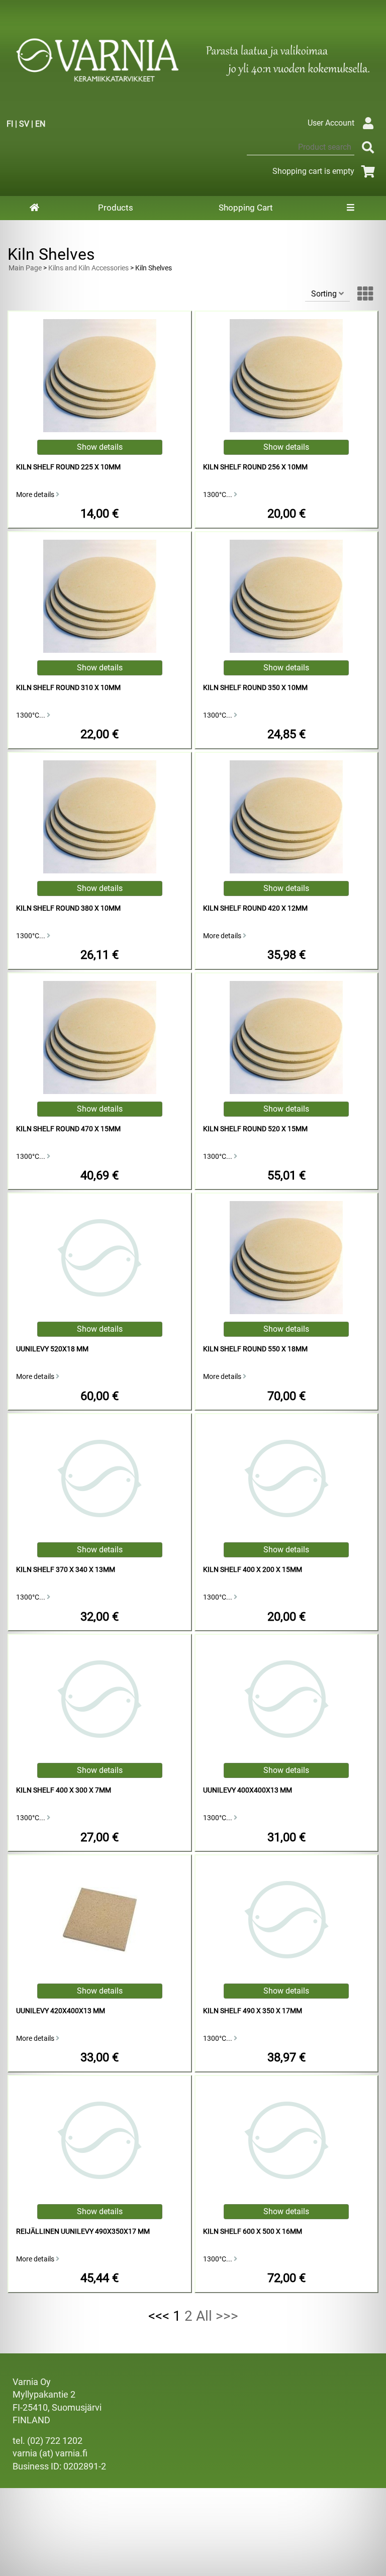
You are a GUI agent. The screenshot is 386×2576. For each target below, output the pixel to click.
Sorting (325, 294)
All (204, 2316)
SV (24, 124)
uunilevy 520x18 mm (52, 1349)
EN (40, 124)
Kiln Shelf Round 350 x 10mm (255, 688)
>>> (227, 2316)
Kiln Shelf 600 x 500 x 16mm (253, 2232)
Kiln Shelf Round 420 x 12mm (255, 908)
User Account (331, 123)
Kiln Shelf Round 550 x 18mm (255, 1349)
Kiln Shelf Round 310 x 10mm (68, 688)
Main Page (25, 268)
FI (10, 124)
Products (116, 208)
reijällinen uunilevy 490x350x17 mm (83, 2232)
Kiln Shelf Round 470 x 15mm (68, 1129)
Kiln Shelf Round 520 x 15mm (255, 1129)
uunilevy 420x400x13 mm (61, 2011)
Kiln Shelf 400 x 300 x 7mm (64, 1790)
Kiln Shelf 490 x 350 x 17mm (253, 2011)
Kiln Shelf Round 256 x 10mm (255, 467)
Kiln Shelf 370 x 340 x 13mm (66, 1570)
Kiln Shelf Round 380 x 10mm (68, 908)
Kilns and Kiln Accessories (88, 268)
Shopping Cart (246, 208)
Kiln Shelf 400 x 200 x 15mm (253, 1570)
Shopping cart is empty (313, 171)
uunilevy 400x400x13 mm (248, 1790)
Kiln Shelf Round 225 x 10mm (68, 467)
